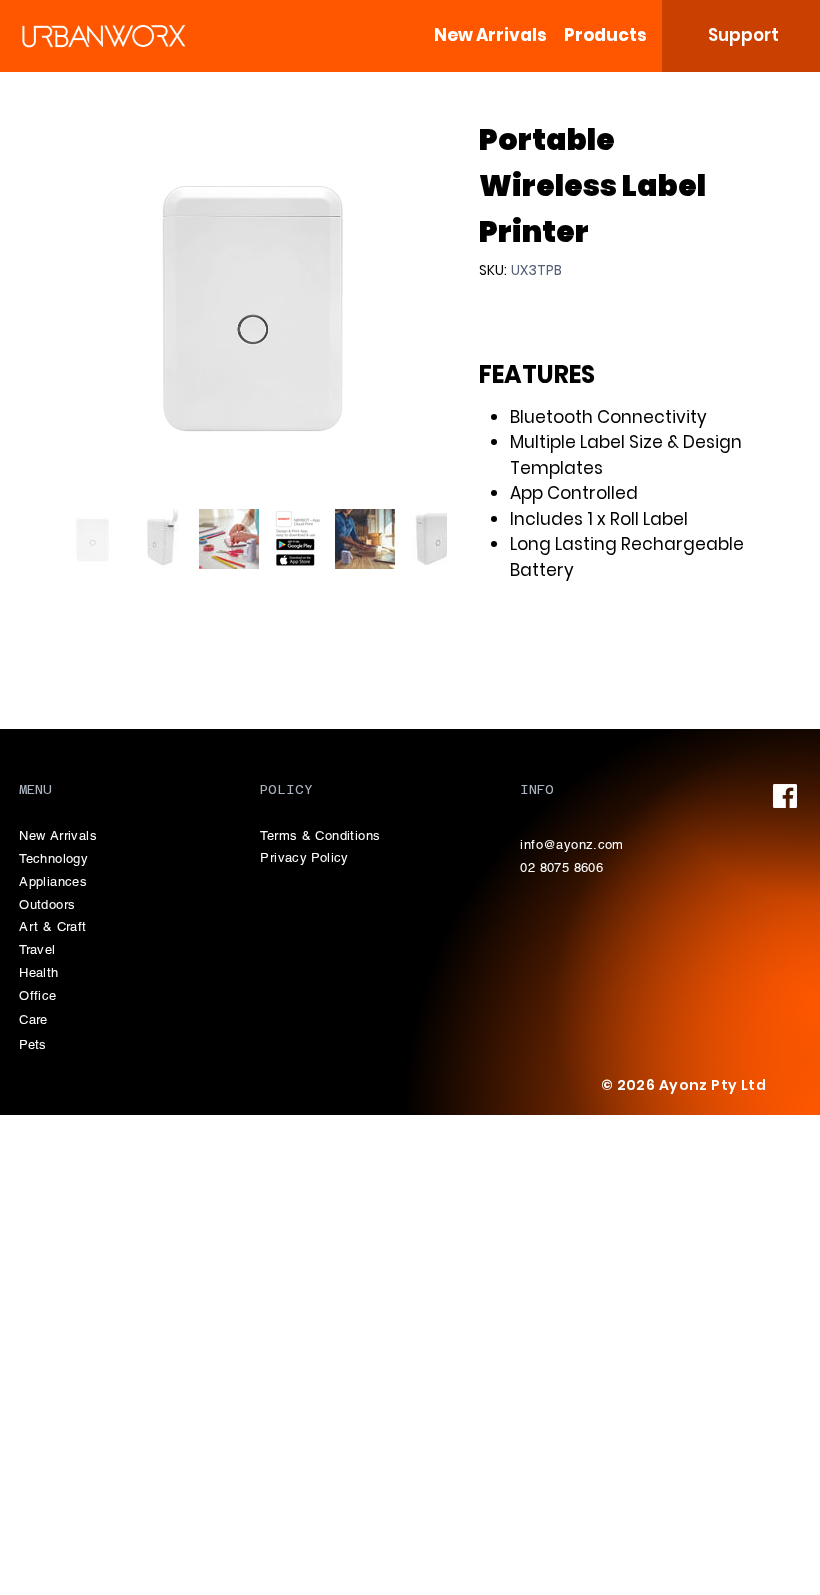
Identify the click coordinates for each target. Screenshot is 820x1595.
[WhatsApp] (489, 654)
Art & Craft (52, 926)
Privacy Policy (304, 857)
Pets (33, 1044)
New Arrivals (58, 835)
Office (37, 995)
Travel (37, 949)
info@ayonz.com (571, 844)
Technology (53, 858)
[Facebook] (513, 654)
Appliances (53, 881)
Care (33, 1019)
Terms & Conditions (320, 835)
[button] (606, 35)
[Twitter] (541, 654)
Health (38, 972)
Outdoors (47, 904)
